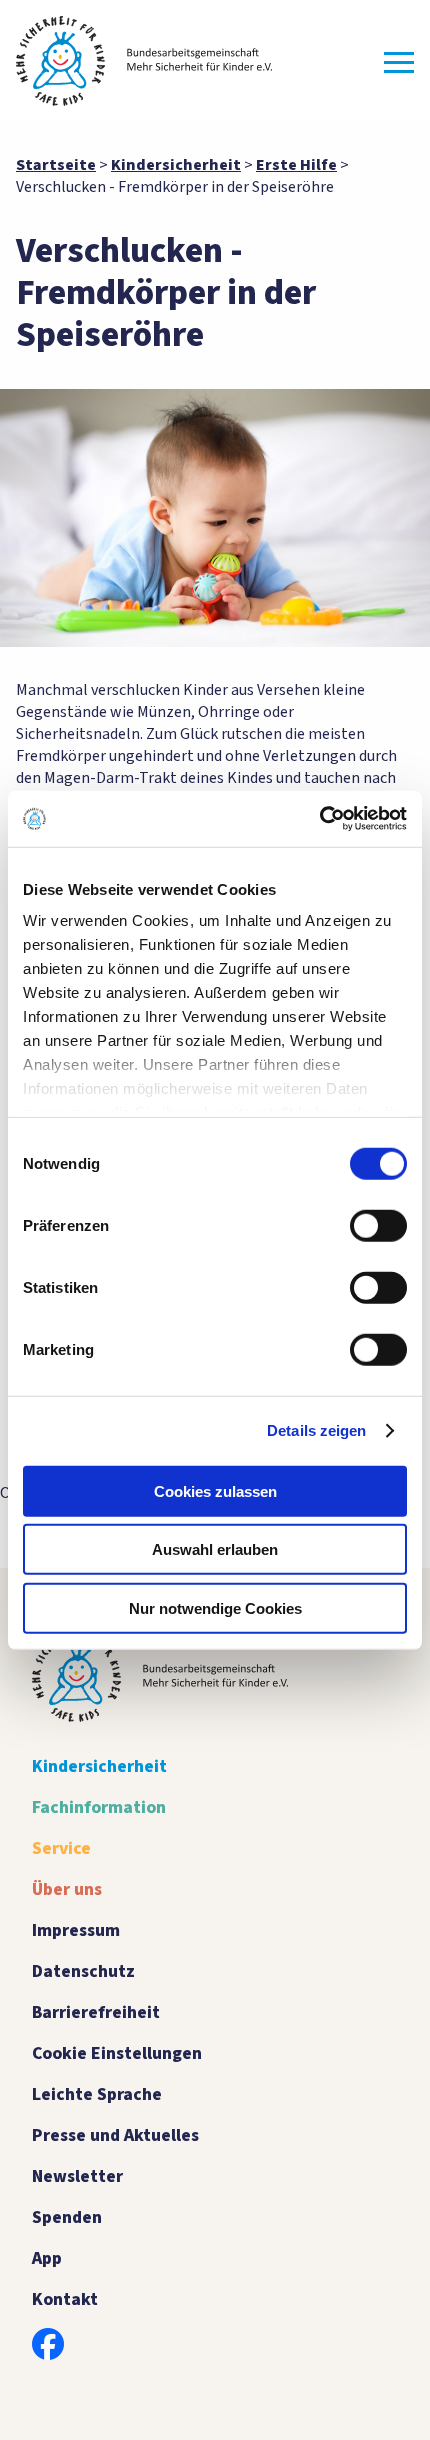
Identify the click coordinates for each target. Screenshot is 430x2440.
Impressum (76, 1930)
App (47, 2258)
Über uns (67, 1889)
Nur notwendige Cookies (215, 1607)
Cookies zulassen (215, 1490)
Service (61, 1848)
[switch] (378, 1225)
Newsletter (77, 2176)
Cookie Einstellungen (117, 2053)
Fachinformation (99, 1807)
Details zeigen (316, 1430)
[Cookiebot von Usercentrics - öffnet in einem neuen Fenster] (319, 819)
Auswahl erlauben (215, 1549)
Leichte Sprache (97, 2094)
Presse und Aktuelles (115, 2135)
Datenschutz (83, 1971)
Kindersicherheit (99, 1766)
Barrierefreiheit (96, 2012)
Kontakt (65, 2299)
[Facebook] (48, 2344)
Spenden (67, 2217)
